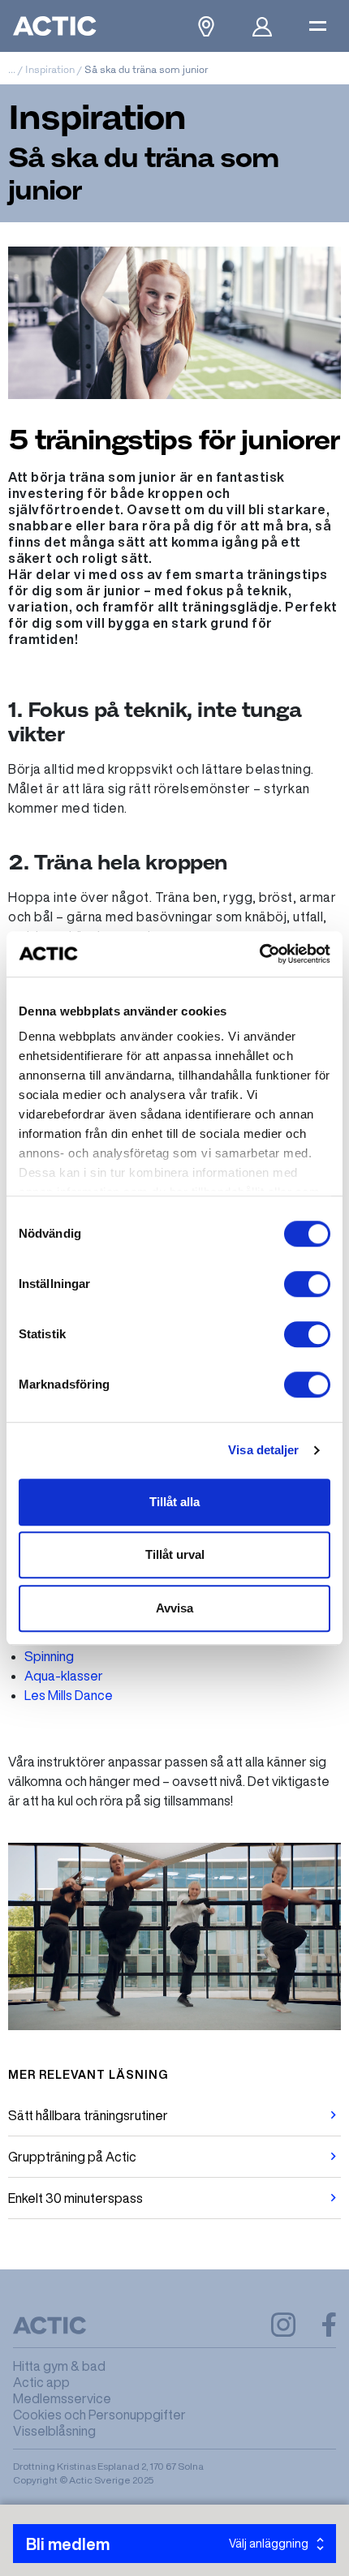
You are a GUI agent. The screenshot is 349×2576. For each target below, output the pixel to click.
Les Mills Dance (69, 1695)
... (12, 69)
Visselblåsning (54, 2431)
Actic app (41, 2382)
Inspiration (50, 69)
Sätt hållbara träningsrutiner (88, 2115)
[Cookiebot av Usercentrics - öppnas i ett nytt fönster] (259, 954)
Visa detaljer (263, 1450)
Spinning (49, 1656)
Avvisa (174, 1608)
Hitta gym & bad (59, 2366)
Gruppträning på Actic (72, 2157)
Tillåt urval (175, 1554)
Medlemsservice (62, 2398)
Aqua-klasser (64, 1676)
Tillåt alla (174, 1502)
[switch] (307, 1284)
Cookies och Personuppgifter (99, 2415)
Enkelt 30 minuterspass (75, 2198)
